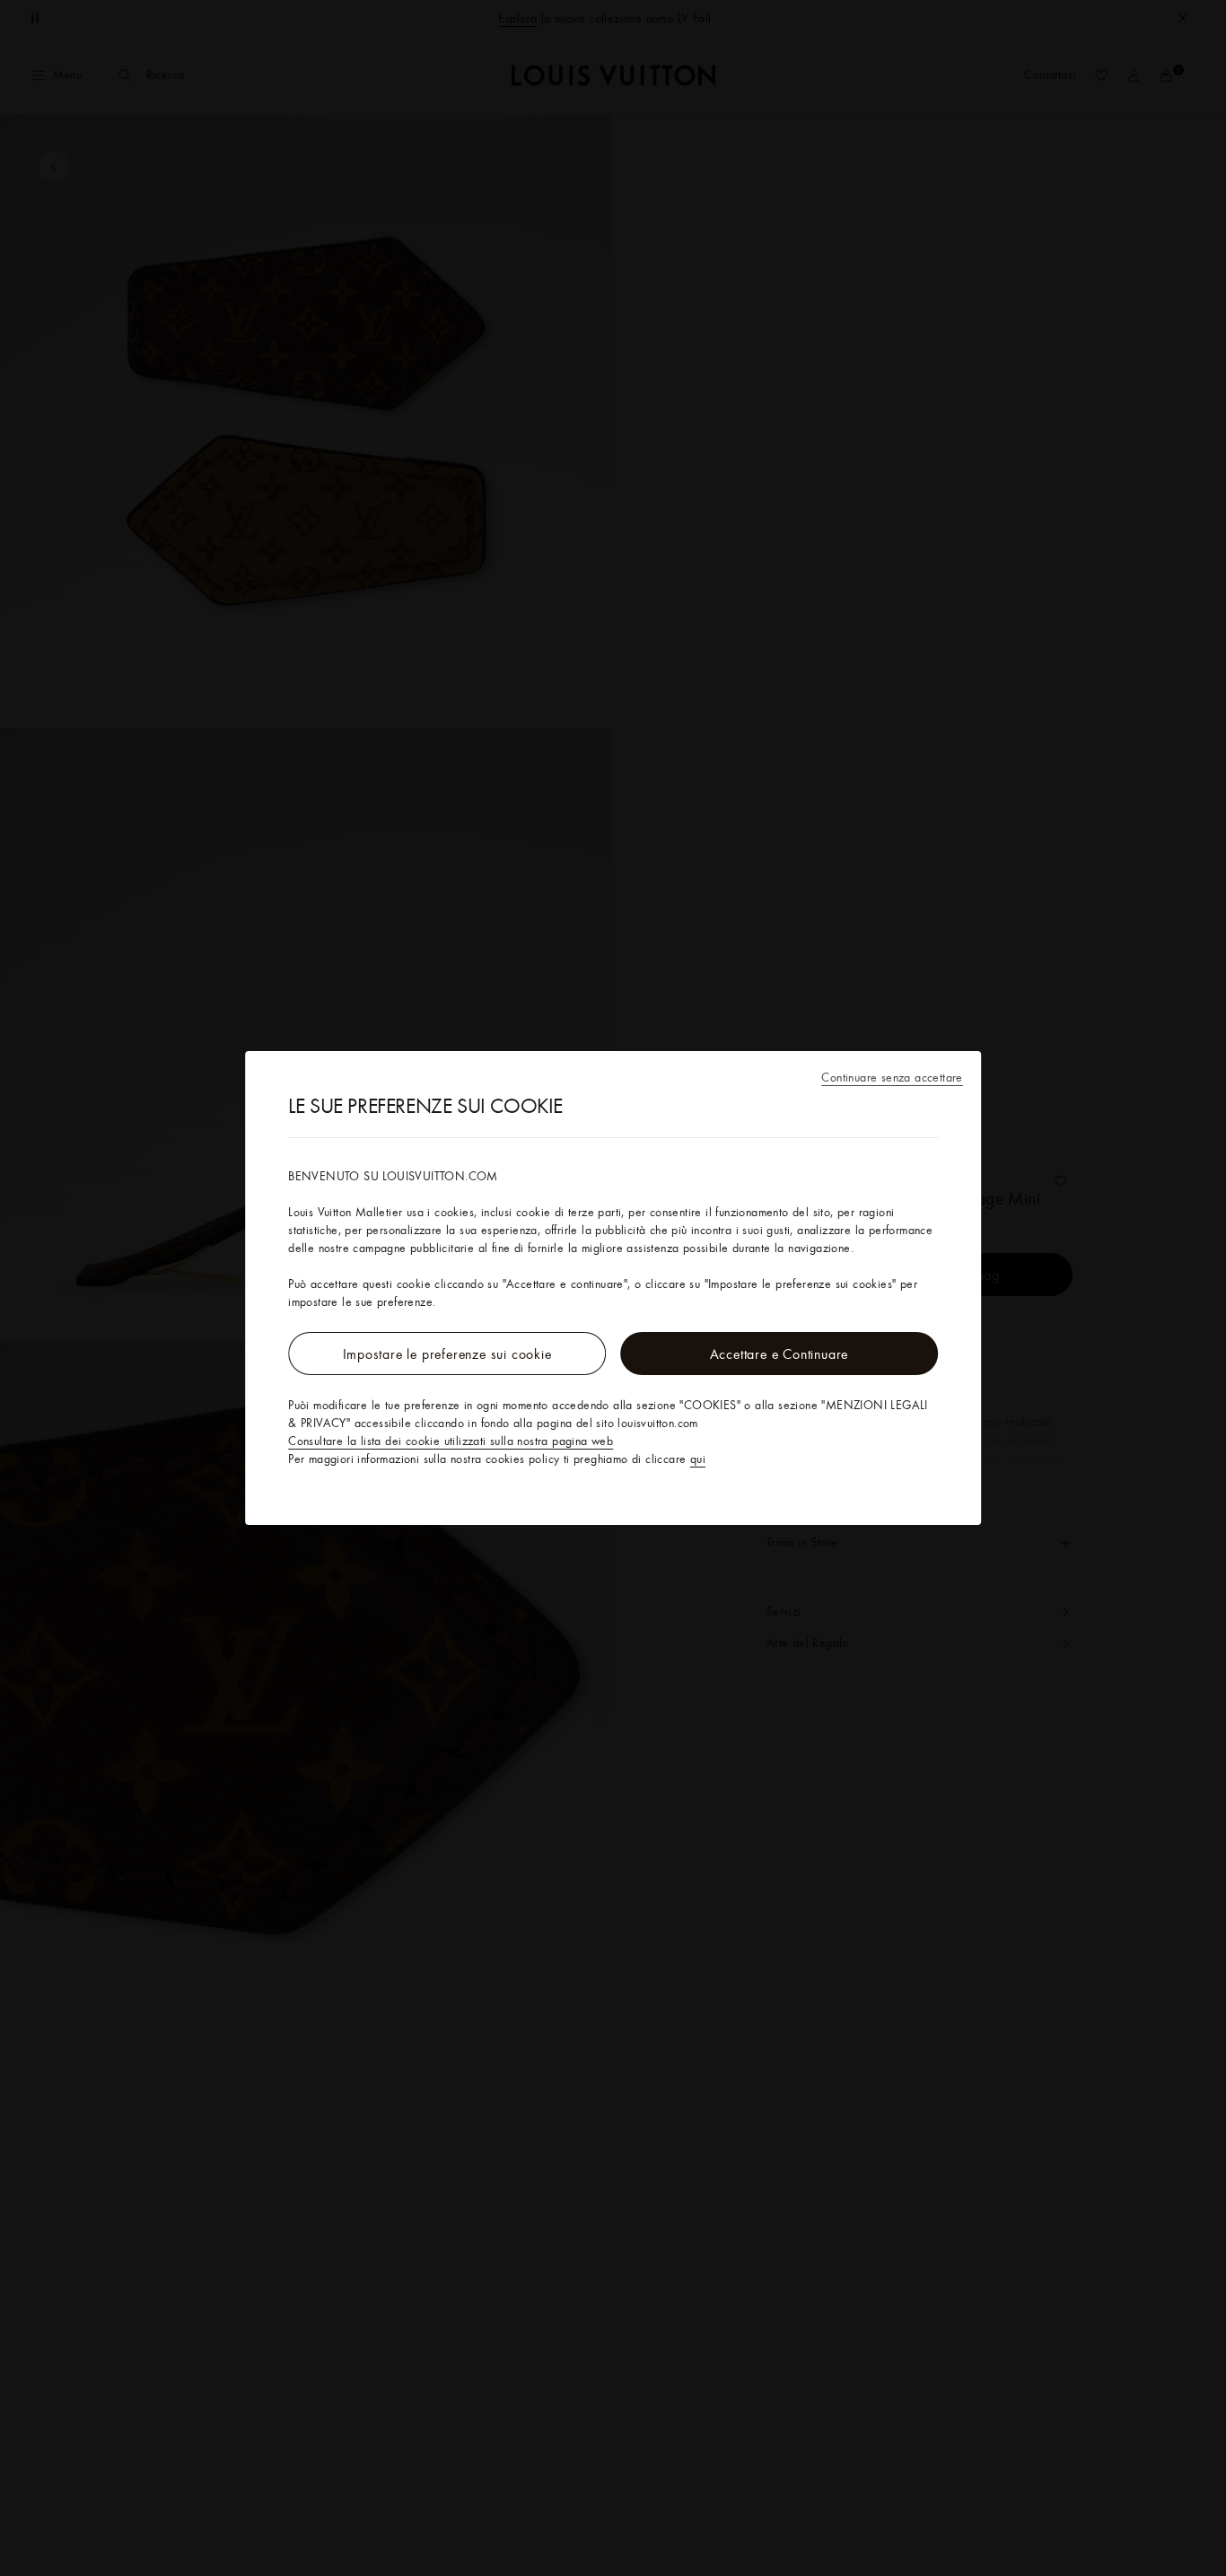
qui (698, 1459)
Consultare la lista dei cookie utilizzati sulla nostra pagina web (451, 1441)
